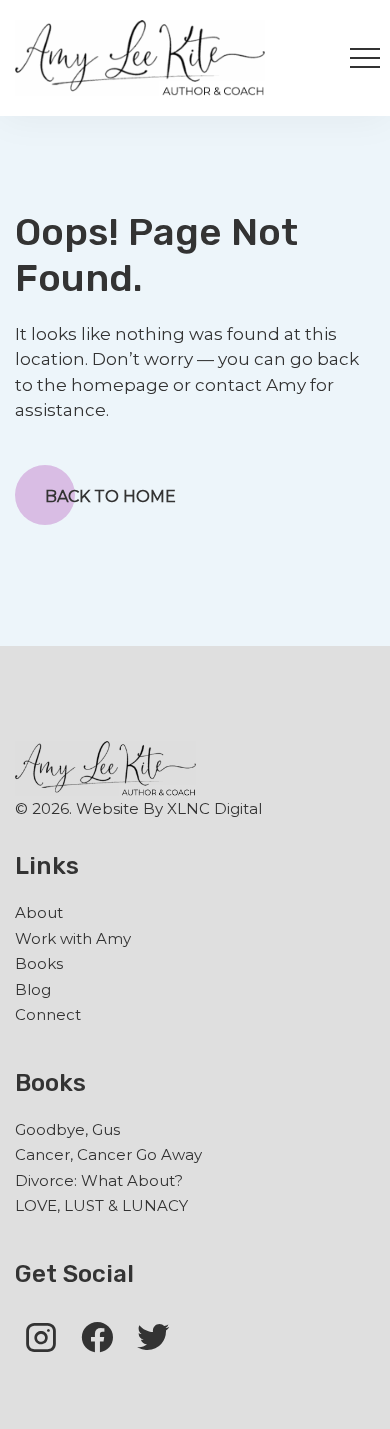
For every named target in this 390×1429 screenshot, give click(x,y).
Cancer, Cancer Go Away (108, 1154)
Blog (33, 989)
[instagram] (41, 1336)
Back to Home (110, 496)
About (39, 912)
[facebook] (97, 1336)
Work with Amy (73, 938)
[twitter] (153, 1336)
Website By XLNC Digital (169, 808)
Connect (48, 1014)
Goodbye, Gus (67, 1129)
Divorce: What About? (99, 1180)
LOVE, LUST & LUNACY (101, 1205)
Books (39, 963)
